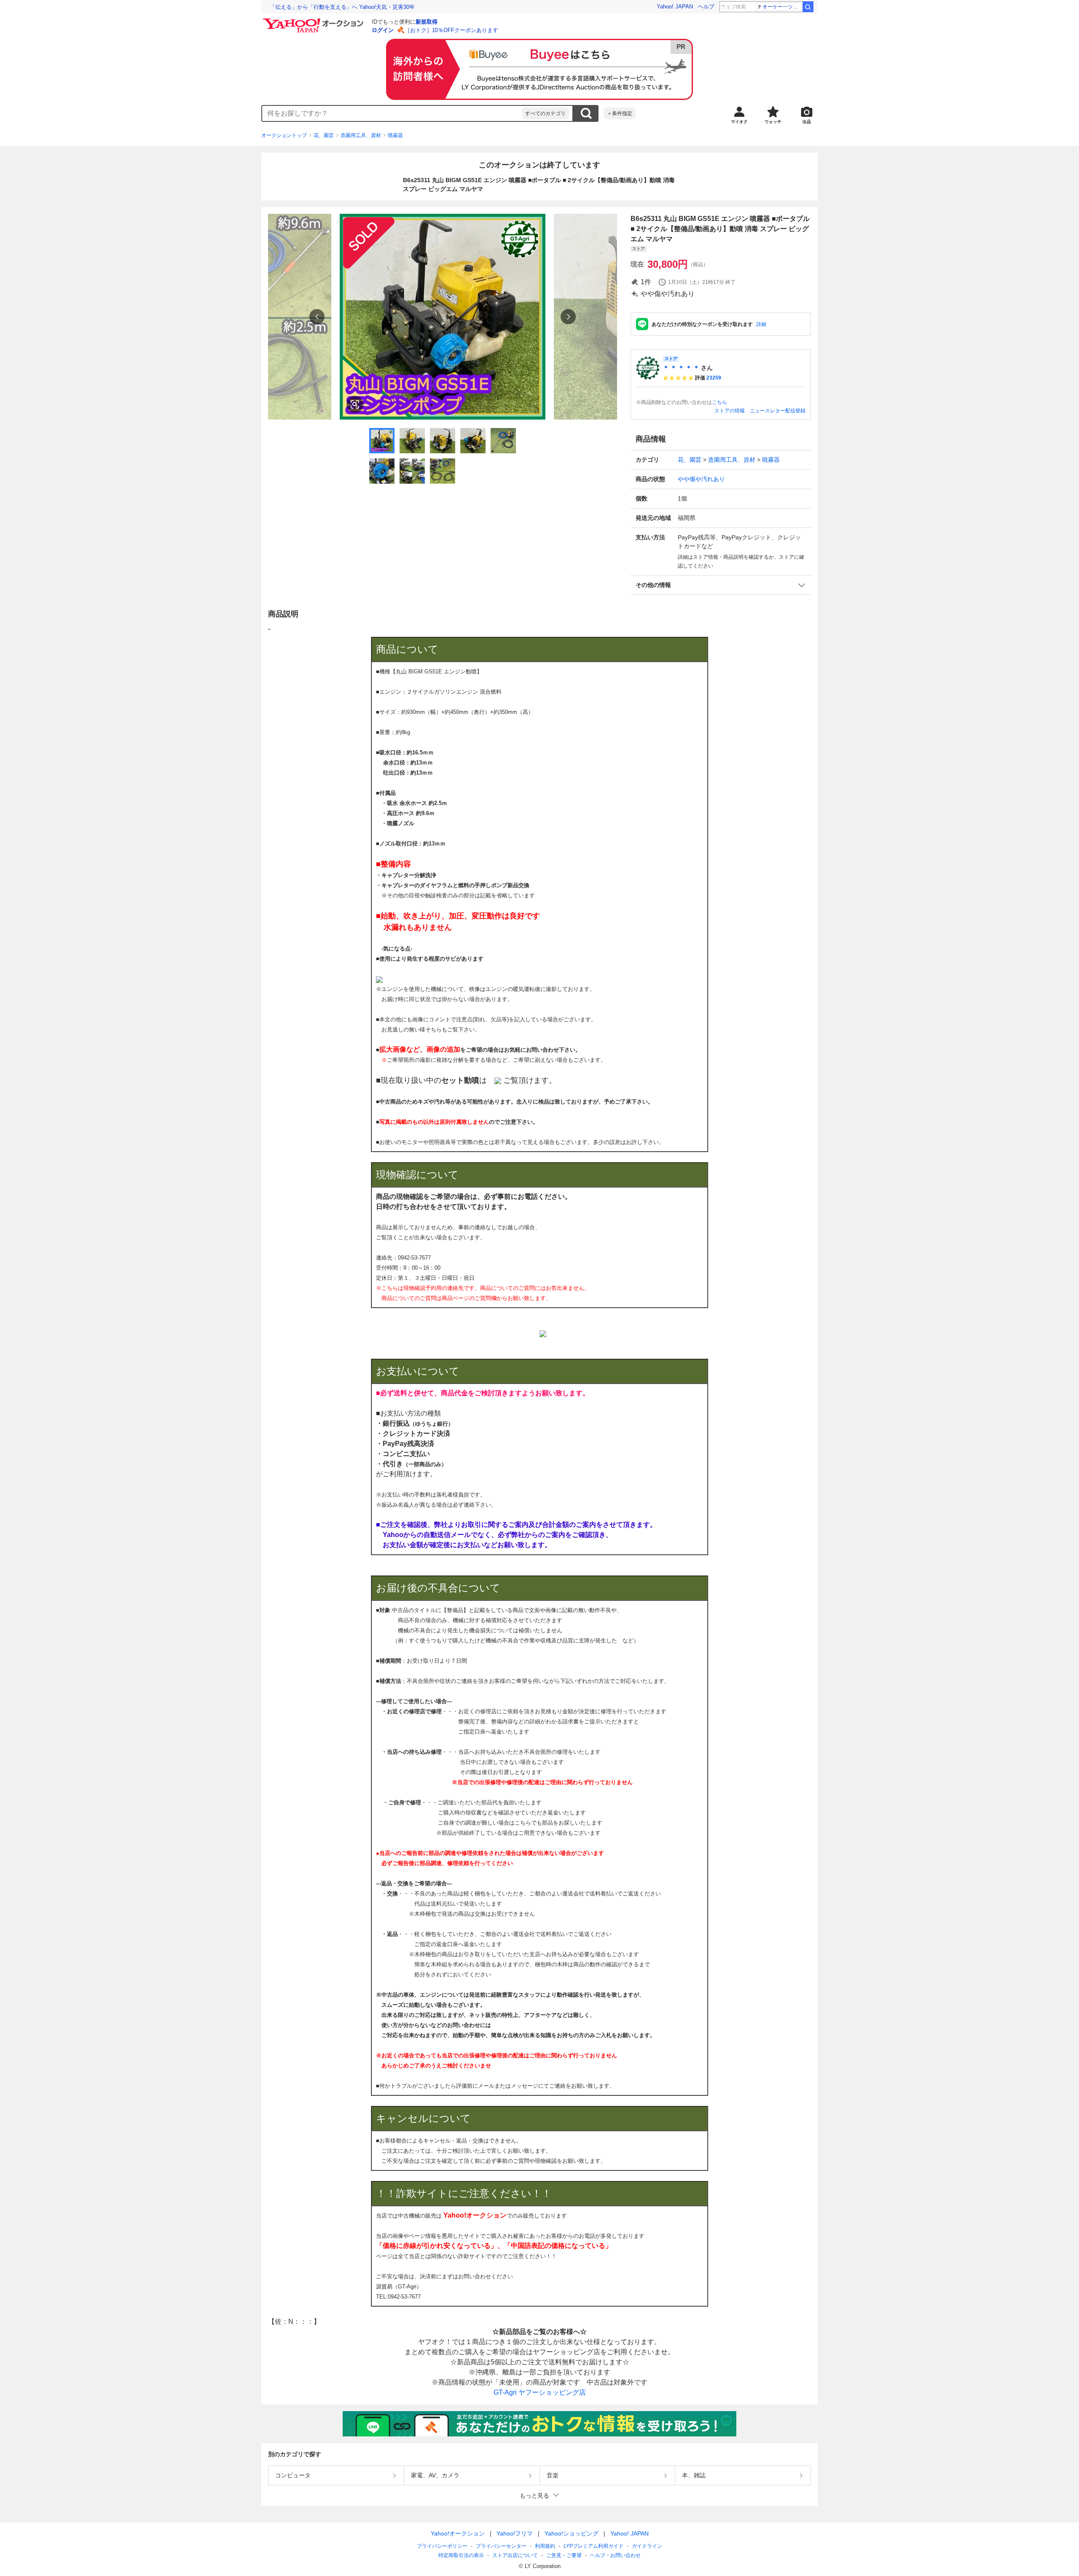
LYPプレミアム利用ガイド (593, 2546)
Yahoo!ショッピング (572, 2533)
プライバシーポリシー (442, 2546)
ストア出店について (515, 2555)
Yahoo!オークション (458, 2533)
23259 (714, 378)
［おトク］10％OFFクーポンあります (451, 30)
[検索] (808, 7)
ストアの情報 (730, 411)
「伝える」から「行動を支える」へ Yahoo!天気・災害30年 (342, 7)
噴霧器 (395, 135)
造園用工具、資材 (361, 135)
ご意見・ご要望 (564, 2555)
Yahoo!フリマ (515, 2533)
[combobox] (392, 113)
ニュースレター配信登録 (778, 411)
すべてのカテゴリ (545, 113)
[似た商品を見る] (355, 404)
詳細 (761, 324)
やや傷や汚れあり (701, 479)
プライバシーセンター (501, 2546)
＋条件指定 (620, 113)
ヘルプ (706, 7)
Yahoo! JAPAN (675, 7)
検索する (586, 113)
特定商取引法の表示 (461, 2555)
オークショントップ (284, 135)
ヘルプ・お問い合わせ (615, 2555)
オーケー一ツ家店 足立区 (782, 7)
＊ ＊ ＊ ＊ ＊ (681, 368)
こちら (719, 402)
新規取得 (427, 22)
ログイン (383, 30)
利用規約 (545, 2546)
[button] (721, 585)
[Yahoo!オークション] (314, 21)
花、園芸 (324, 135)
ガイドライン (647, 2546)
